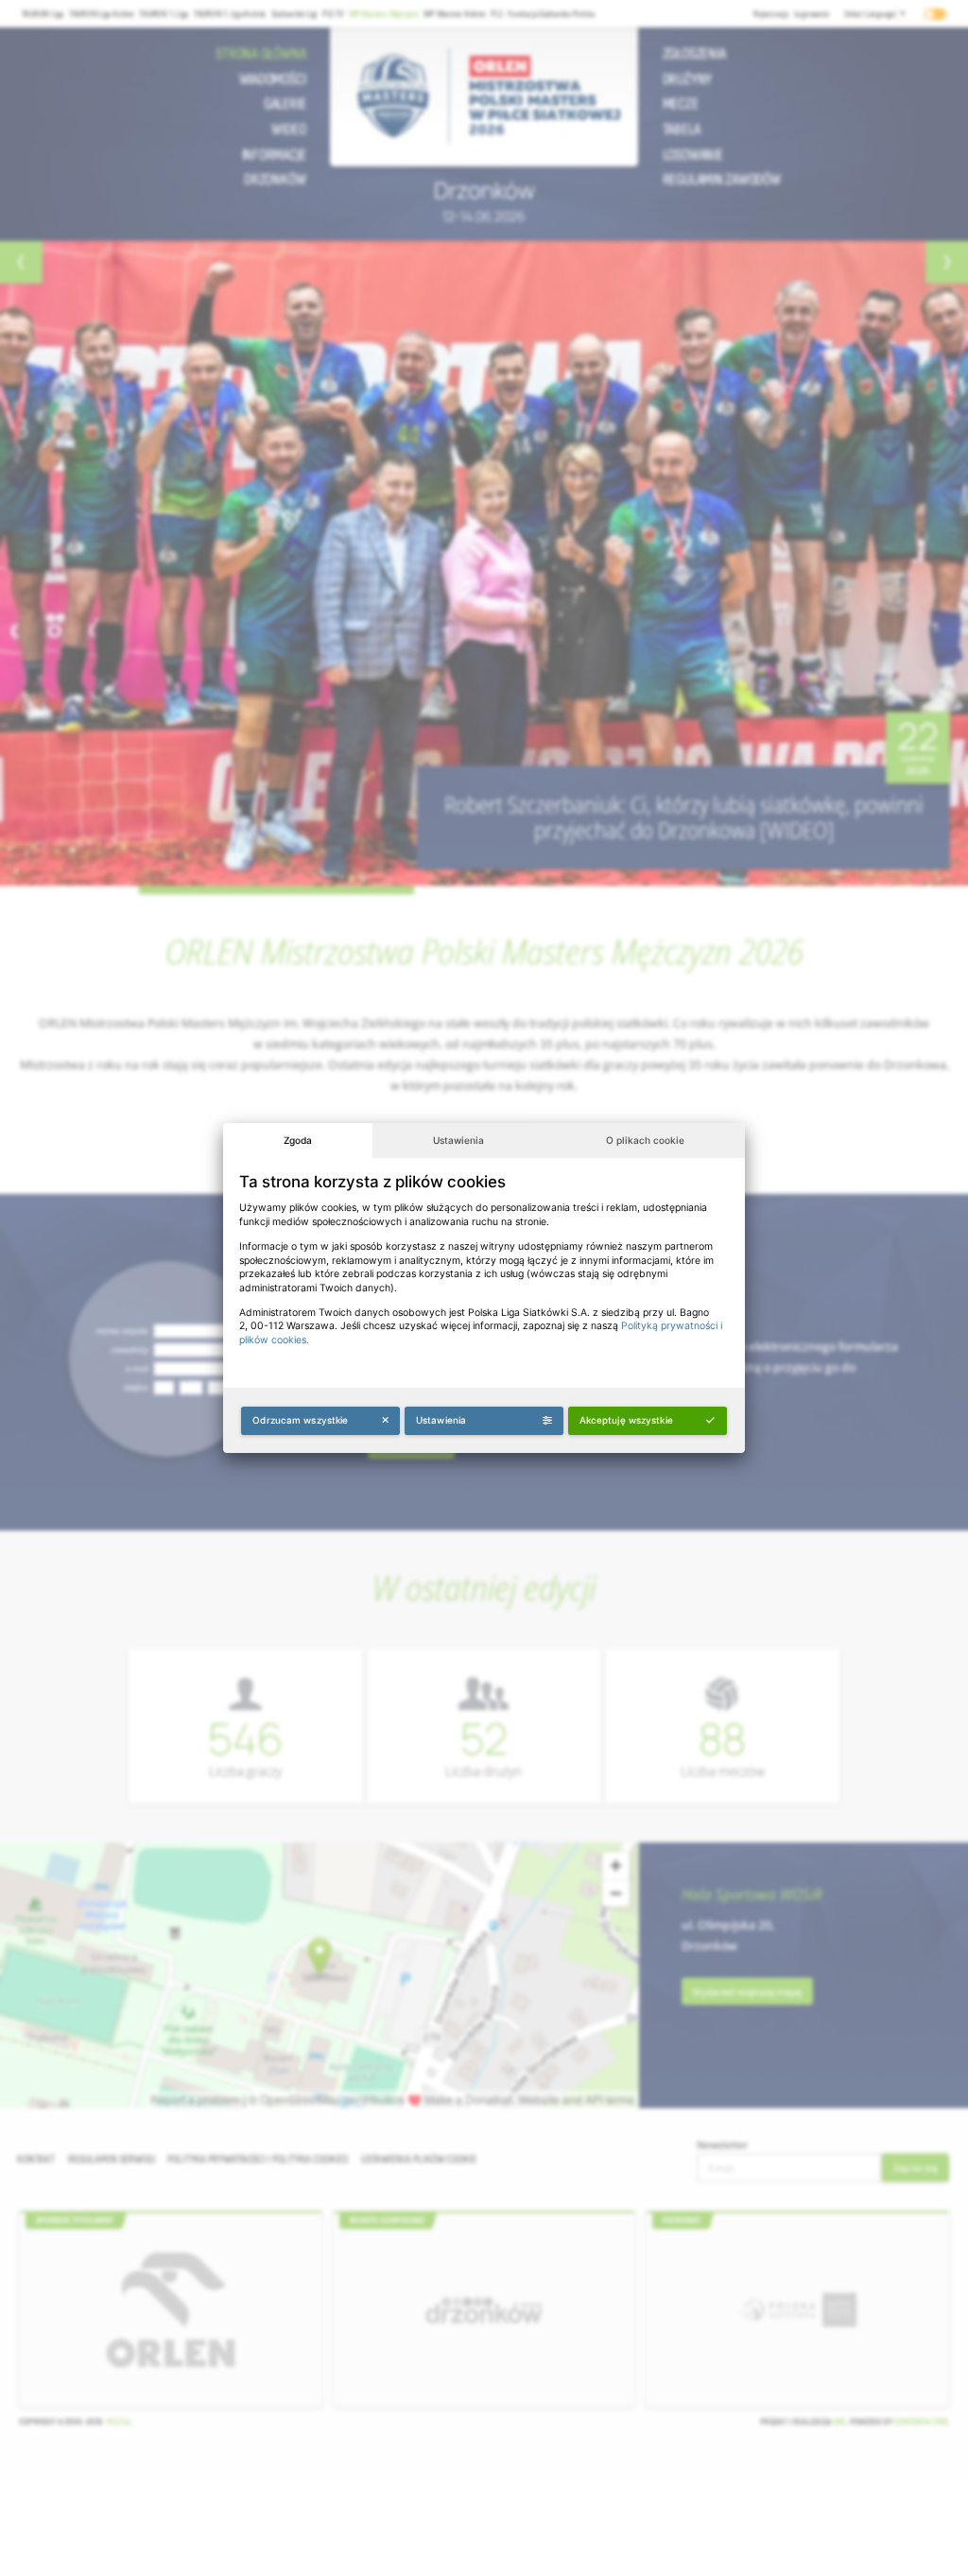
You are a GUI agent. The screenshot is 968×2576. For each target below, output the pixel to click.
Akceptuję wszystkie (626, 1420)
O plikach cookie (645, 1140)
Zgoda (298, 1140)
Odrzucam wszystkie (300, 1420)
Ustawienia (458, 1140)
